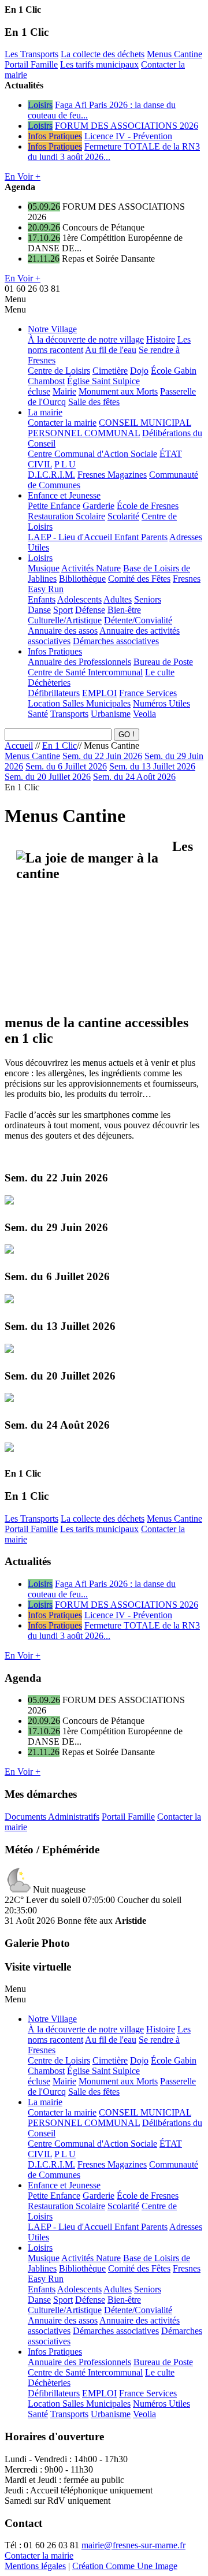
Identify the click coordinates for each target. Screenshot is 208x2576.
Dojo (139, 371)
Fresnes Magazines (112, 475)
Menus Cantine (174, 54)
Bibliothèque (82, 579)
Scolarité (123, 516)
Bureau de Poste (163, 662)
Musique (44, 568)
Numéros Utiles (161, 703)
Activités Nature (91, 568)
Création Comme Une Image (125, 2566)
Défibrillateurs (54, 693)
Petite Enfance (54, 506)
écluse (39, 391)
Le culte (160, 672)
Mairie (64, 391)
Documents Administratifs (52, 1817)
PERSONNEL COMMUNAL (84, 433)
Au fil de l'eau (111, 350)
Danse (39, 610)
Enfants (42, 599)
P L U (65, 464)
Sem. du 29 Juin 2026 (56, 1227)
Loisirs (40, 105)
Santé (38, 714)
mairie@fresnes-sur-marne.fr (133, 2545)
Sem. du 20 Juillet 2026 (48, 777)
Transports (69, 714)
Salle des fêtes (94, 402)
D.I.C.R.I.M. (51, 475)
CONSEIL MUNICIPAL (145, 423)
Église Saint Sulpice (103, 381)
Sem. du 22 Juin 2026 (102, 756)
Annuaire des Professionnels (79, 662)
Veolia (144, 714)
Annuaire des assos (63, 631)
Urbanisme (111, 714)
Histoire (161, 339)
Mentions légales (35, 2566)
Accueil (19, 746)
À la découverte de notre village (86, 339)
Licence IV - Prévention (128, 136)
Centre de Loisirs (59, 371)
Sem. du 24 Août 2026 (134, 777)
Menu (15, 299)
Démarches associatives (116, 641)
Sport (63, 610)
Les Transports (31, 54)
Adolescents (79, 599)
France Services (148, 693)
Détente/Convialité (138, 620)
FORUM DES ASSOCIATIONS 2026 (127, 126)
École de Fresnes (148, 506)
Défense (90, 610)
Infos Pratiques (55, 136)
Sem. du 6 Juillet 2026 (66, 766)
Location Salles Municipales (79, 703)
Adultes (118, 599)
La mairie (45, 412)
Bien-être (124, 610)
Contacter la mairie (62, 423)
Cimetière (110, 371)
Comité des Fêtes (139, 579)
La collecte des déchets (103, 54)
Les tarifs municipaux (99, 64)
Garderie (99, 506)
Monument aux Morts (118, 391)
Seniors (148, 599)
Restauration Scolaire (66, 516)
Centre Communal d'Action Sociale (92, 454)
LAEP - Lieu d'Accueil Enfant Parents (98, 537)
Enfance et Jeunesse (64, 495)
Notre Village (52, 329)
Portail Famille (31, 64)
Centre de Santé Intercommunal (85, 672)
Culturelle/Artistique (65, 620)
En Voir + (23, 176)
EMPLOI (99, 693)
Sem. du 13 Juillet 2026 (152, 766)
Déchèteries (49, 683)
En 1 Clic (60, 746)
